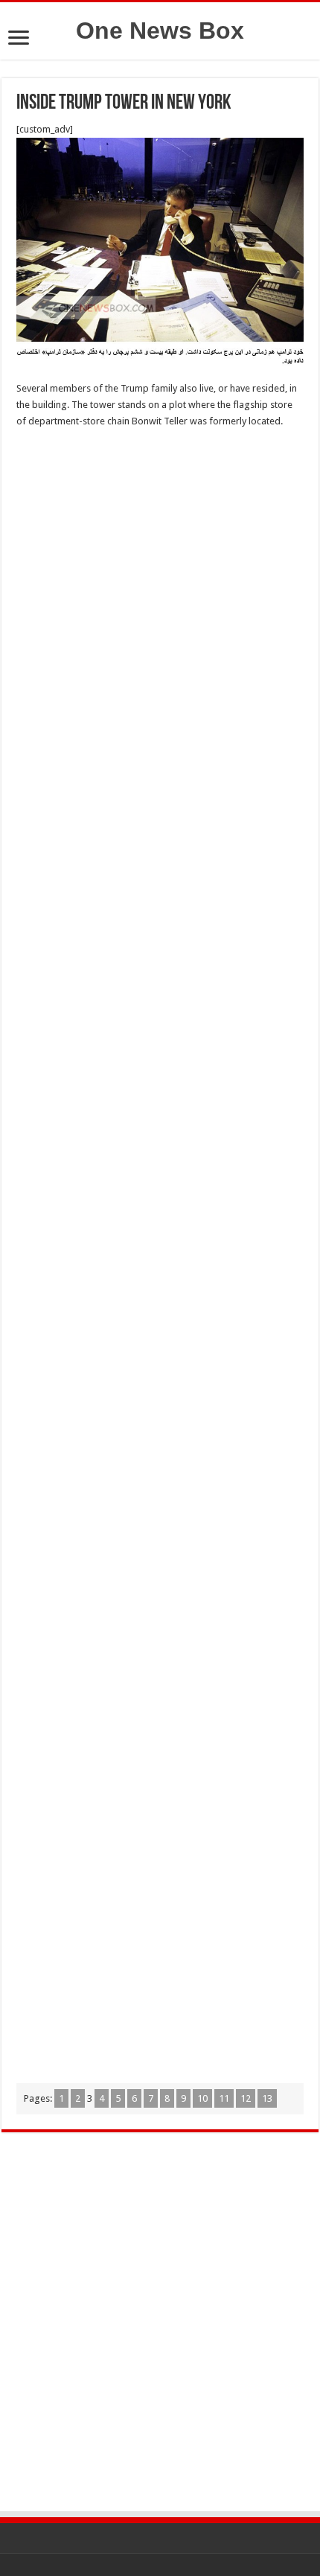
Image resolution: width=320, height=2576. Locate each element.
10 (202, 2098)
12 (246, 2098)
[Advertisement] (160, 605)
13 (267, 2098)
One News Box (160, 31)
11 (224, 2098)
